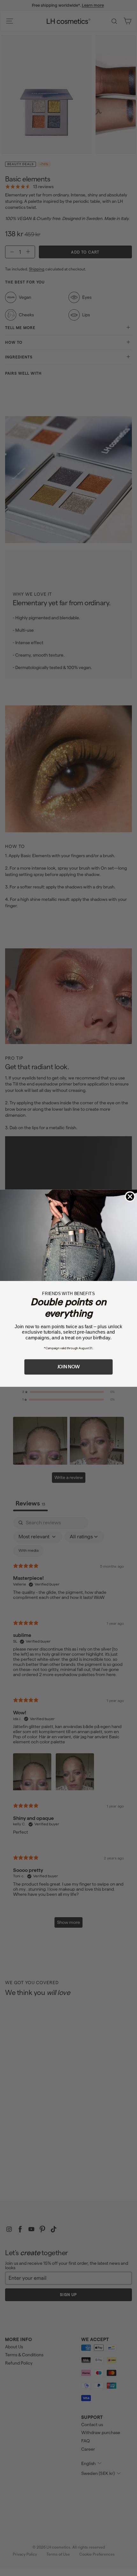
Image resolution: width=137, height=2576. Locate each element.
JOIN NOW (69, 1366)
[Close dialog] (130, 1197)
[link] (68, 1235)
